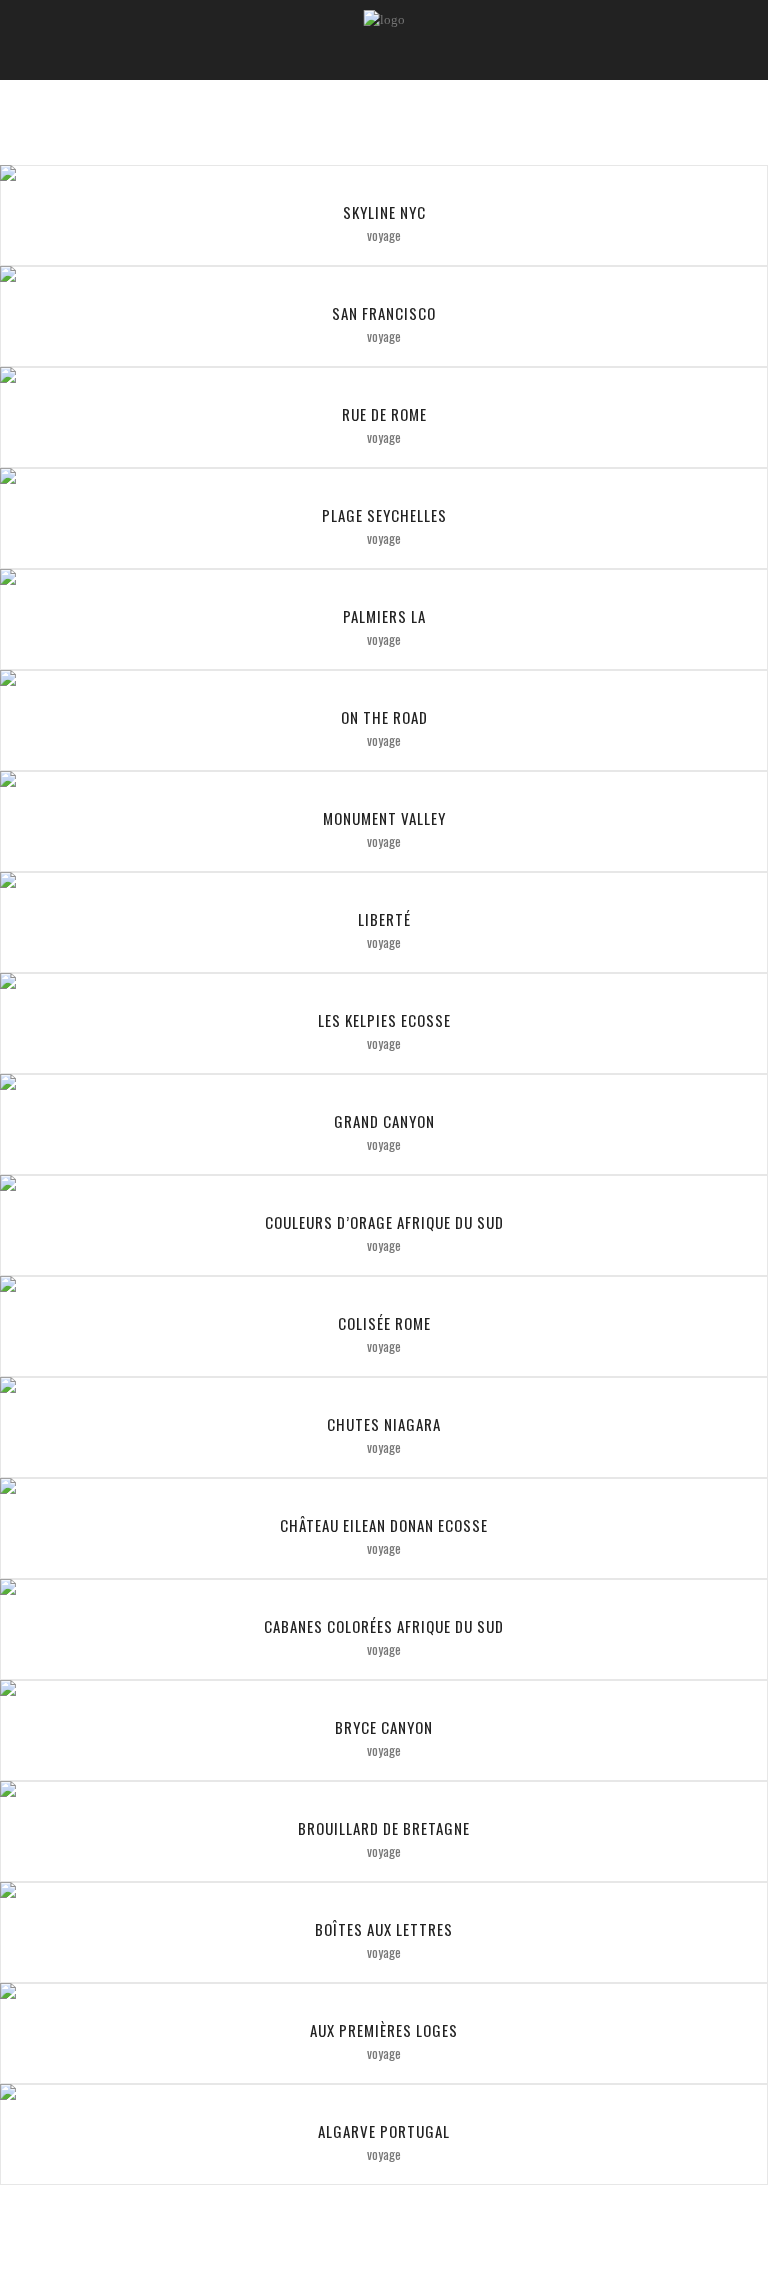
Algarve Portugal (384, 2131)
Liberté (384, 919)
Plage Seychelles (384, 515)
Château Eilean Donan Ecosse (384, 1525)
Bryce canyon (384, 1727)
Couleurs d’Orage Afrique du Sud (384, 1222)
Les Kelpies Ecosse (384, 1020)
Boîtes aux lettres (384, 1929)
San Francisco (384, 313)
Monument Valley (384, 818)
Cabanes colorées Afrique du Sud (384, 1626)
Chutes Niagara (384, 1424)
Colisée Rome (384, 1323)
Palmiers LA (384, 616)
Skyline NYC (384, 212)
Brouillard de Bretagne (384, 1828)
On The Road (384, 717)
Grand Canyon (384, 1121)
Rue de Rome (384, 414)
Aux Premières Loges (384, 2030)
